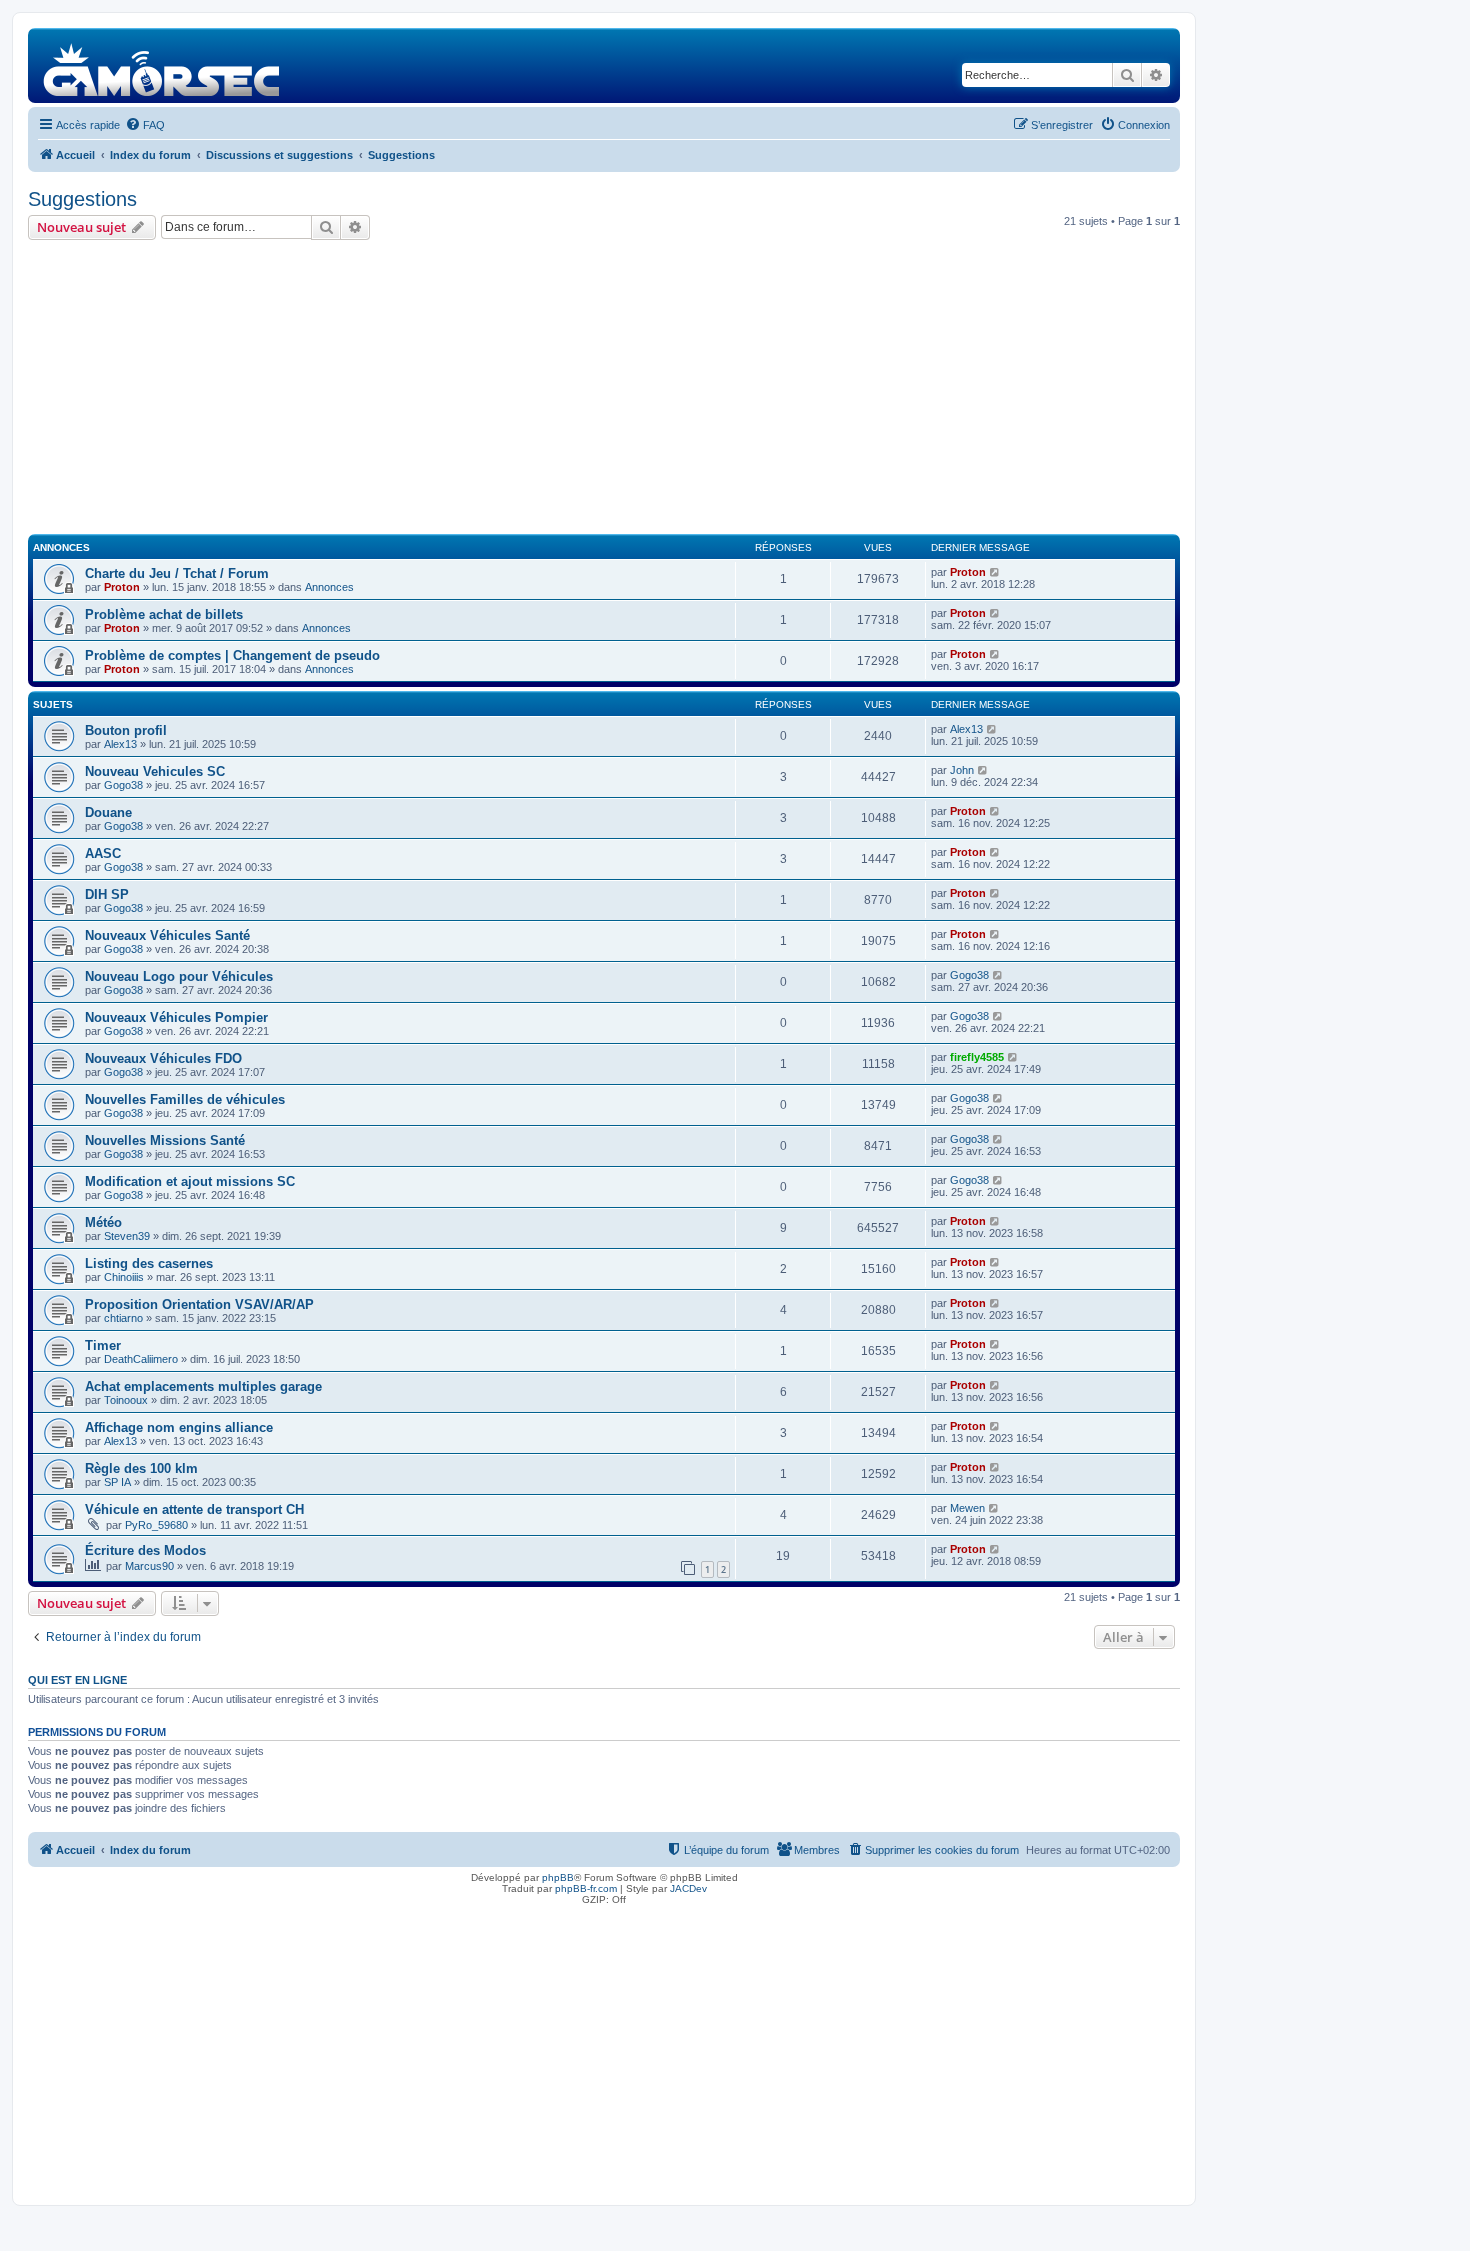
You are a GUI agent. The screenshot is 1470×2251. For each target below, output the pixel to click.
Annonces (329, 587)
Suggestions (82, 199)
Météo (103, 1222)
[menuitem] (145, 125)
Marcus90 (149, 1566)
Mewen (967, 1508)
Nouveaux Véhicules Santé (167, 935)
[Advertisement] (604, 390)
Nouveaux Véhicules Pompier (176, 1017)
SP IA (117, 1482)
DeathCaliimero (141, 1359)
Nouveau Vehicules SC (155, 771)
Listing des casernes (149, 1263)
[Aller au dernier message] (995, 572)
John (962, 770)
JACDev (688, 1888)
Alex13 (120, 744)
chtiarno (123, 1318)
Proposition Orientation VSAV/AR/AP (199, 1304)
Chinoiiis (124, 1277)
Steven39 (127, 1236)
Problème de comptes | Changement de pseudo (232, 655)
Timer (103, 1345)
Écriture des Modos (145, 1550)
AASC (103, 853)
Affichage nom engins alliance (179, 1427)
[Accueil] (162, 65)
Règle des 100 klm (141, 1468)
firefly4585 (977, 1057)
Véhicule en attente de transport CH (194, 1509)
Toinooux (126, 1400)
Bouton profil (126, 730)
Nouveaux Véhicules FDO (163, 1058)
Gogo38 (123, 785)
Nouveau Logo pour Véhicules (179, 976)
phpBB (558, 1877)
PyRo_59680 (156, 1525)
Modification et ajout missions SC (190, 1181)
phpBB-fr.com (586, 1888)
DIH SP (107, 894)
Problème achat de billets (164, 614)
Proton (122, 587)
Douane (108, 812)
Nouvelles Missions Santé (165, 1140)
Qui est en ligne (77, 1680)
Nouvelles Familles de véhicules (185, 1099)
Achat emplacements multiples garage (203, 1386)
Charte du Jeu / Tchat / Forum (177, 573)
